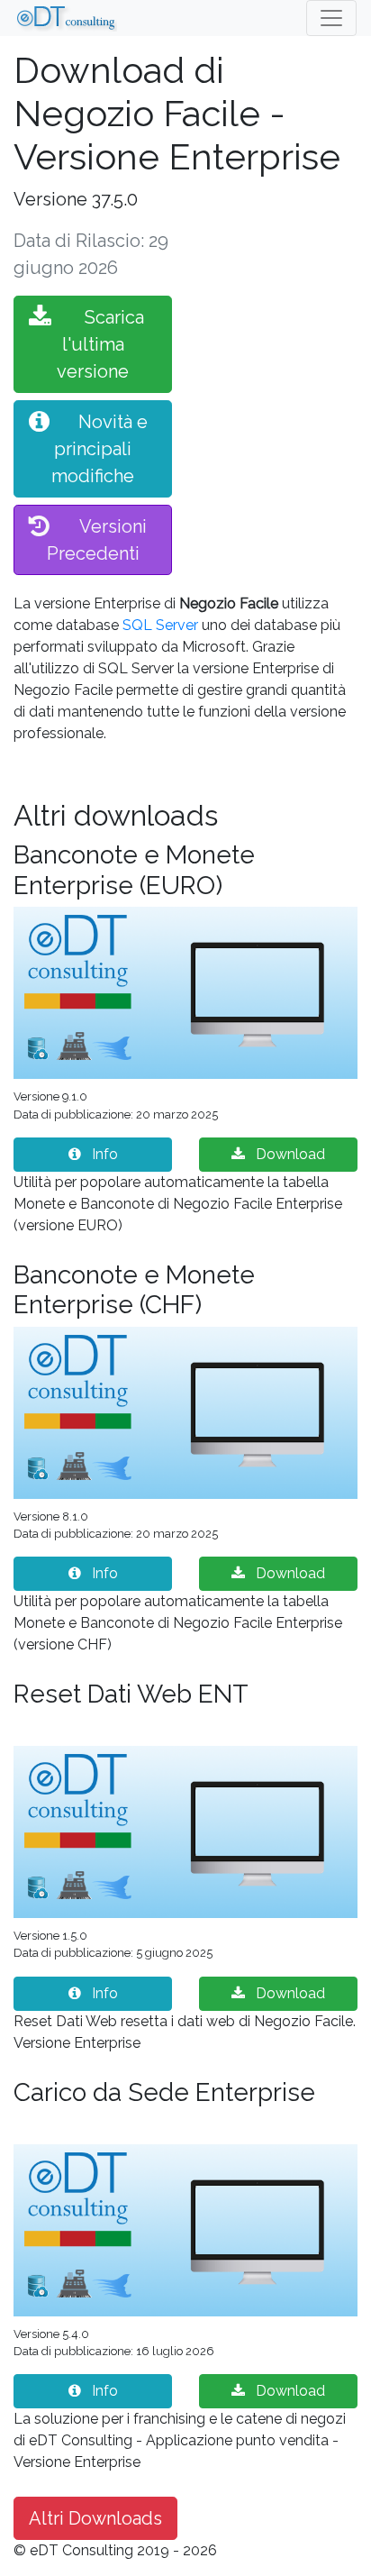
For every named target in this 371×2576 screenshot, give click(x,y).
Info (103, 1154)
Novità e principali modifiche (100, 449)
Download (289, 1154)
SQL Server (160, 625)
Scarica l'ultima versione (100, 344)
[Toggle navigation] (331, 18)
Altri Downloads (95, 2518)
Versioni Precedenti (97, 540)
